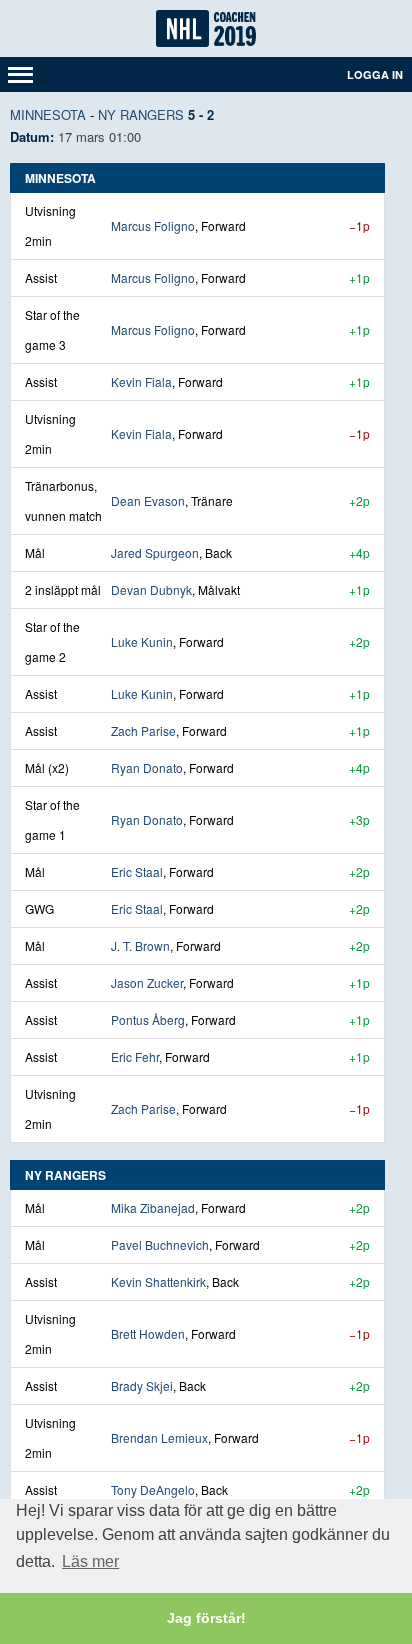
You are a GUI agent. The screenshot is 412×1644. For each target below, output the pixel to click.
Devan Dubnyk (151, 589)
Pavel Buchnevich (160, 1244)
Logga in (375, 74)
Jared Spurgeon (155, 552)
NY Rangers (141, 114)
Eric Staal (137, 871)
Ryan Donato (147, 767)
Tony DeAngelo (153, 1489)
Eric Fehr (135, 1056)
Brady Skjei (142, 1385)
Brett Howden (148, 1333)
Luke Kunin (142, 641)
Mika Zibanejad (153, 1207)
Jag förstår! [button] (206, 1618)
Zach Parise (143, 730)
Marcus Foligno (153, 225)
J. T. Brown (140, 945)
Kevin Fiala (141, 381)
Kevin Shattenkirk (158, 1281)
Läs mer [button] (90, 1561)
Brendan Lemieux (159, 1437)
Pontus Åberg (148, 1019)
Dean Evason (148, 500)
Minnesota (48, 114)
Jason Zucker (147, 982)
